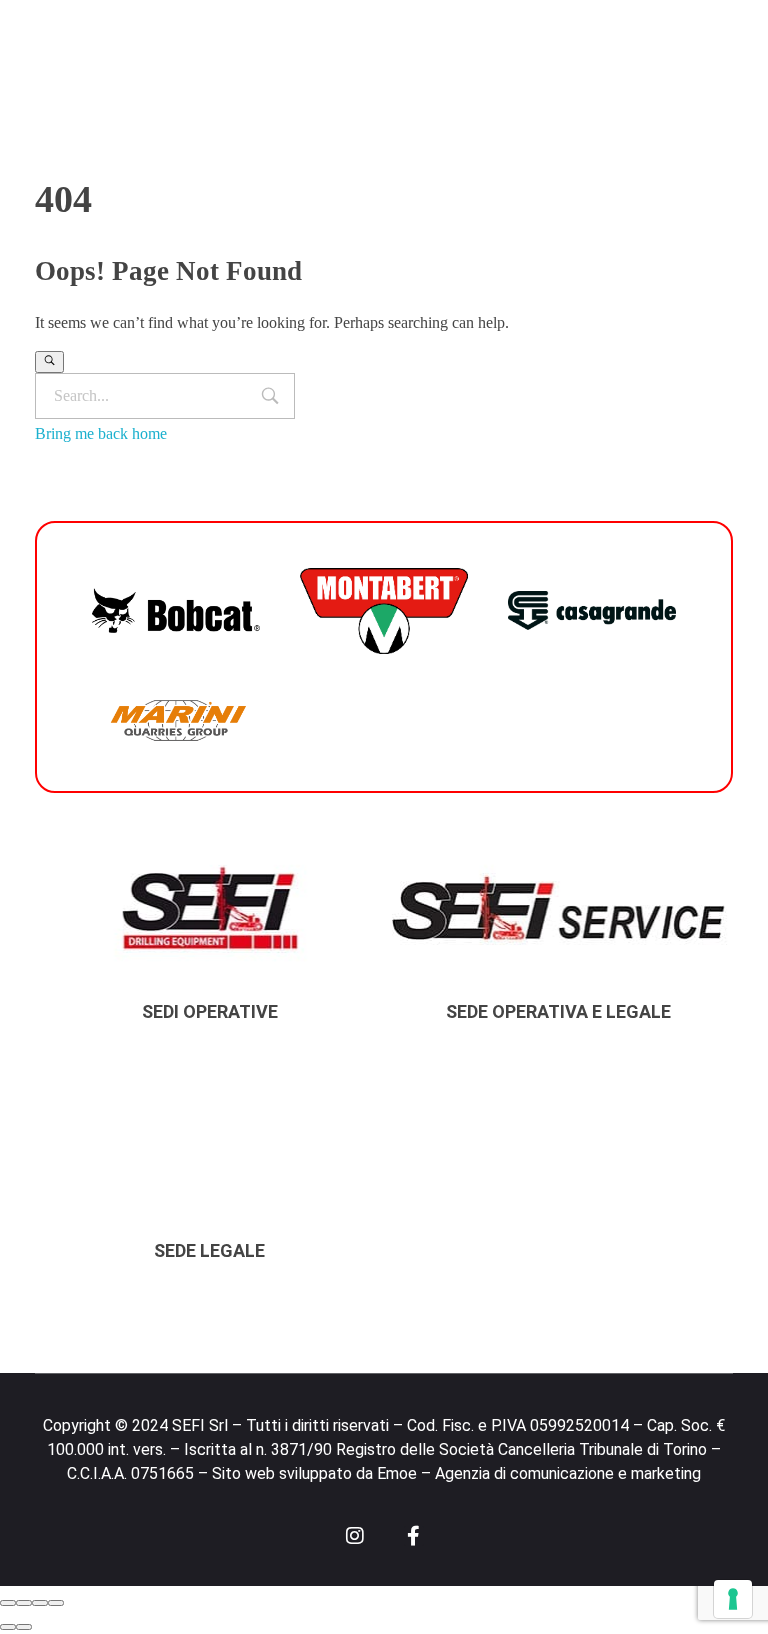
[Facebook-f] (414, 1536)
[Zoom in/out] (56, 1603)
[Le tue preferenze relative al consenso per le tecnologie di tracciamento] (733, 1599)
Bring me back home (101, 433)
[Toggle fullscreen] (40, 1603)
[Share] (24, 1603)
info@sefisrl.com (281, 27)
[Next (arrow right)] (24, 1627)
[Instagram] (355, 1536)
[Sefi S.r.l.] (188, 116)
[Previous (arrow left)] (8, 1627)
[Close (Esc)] (8, 1603)
